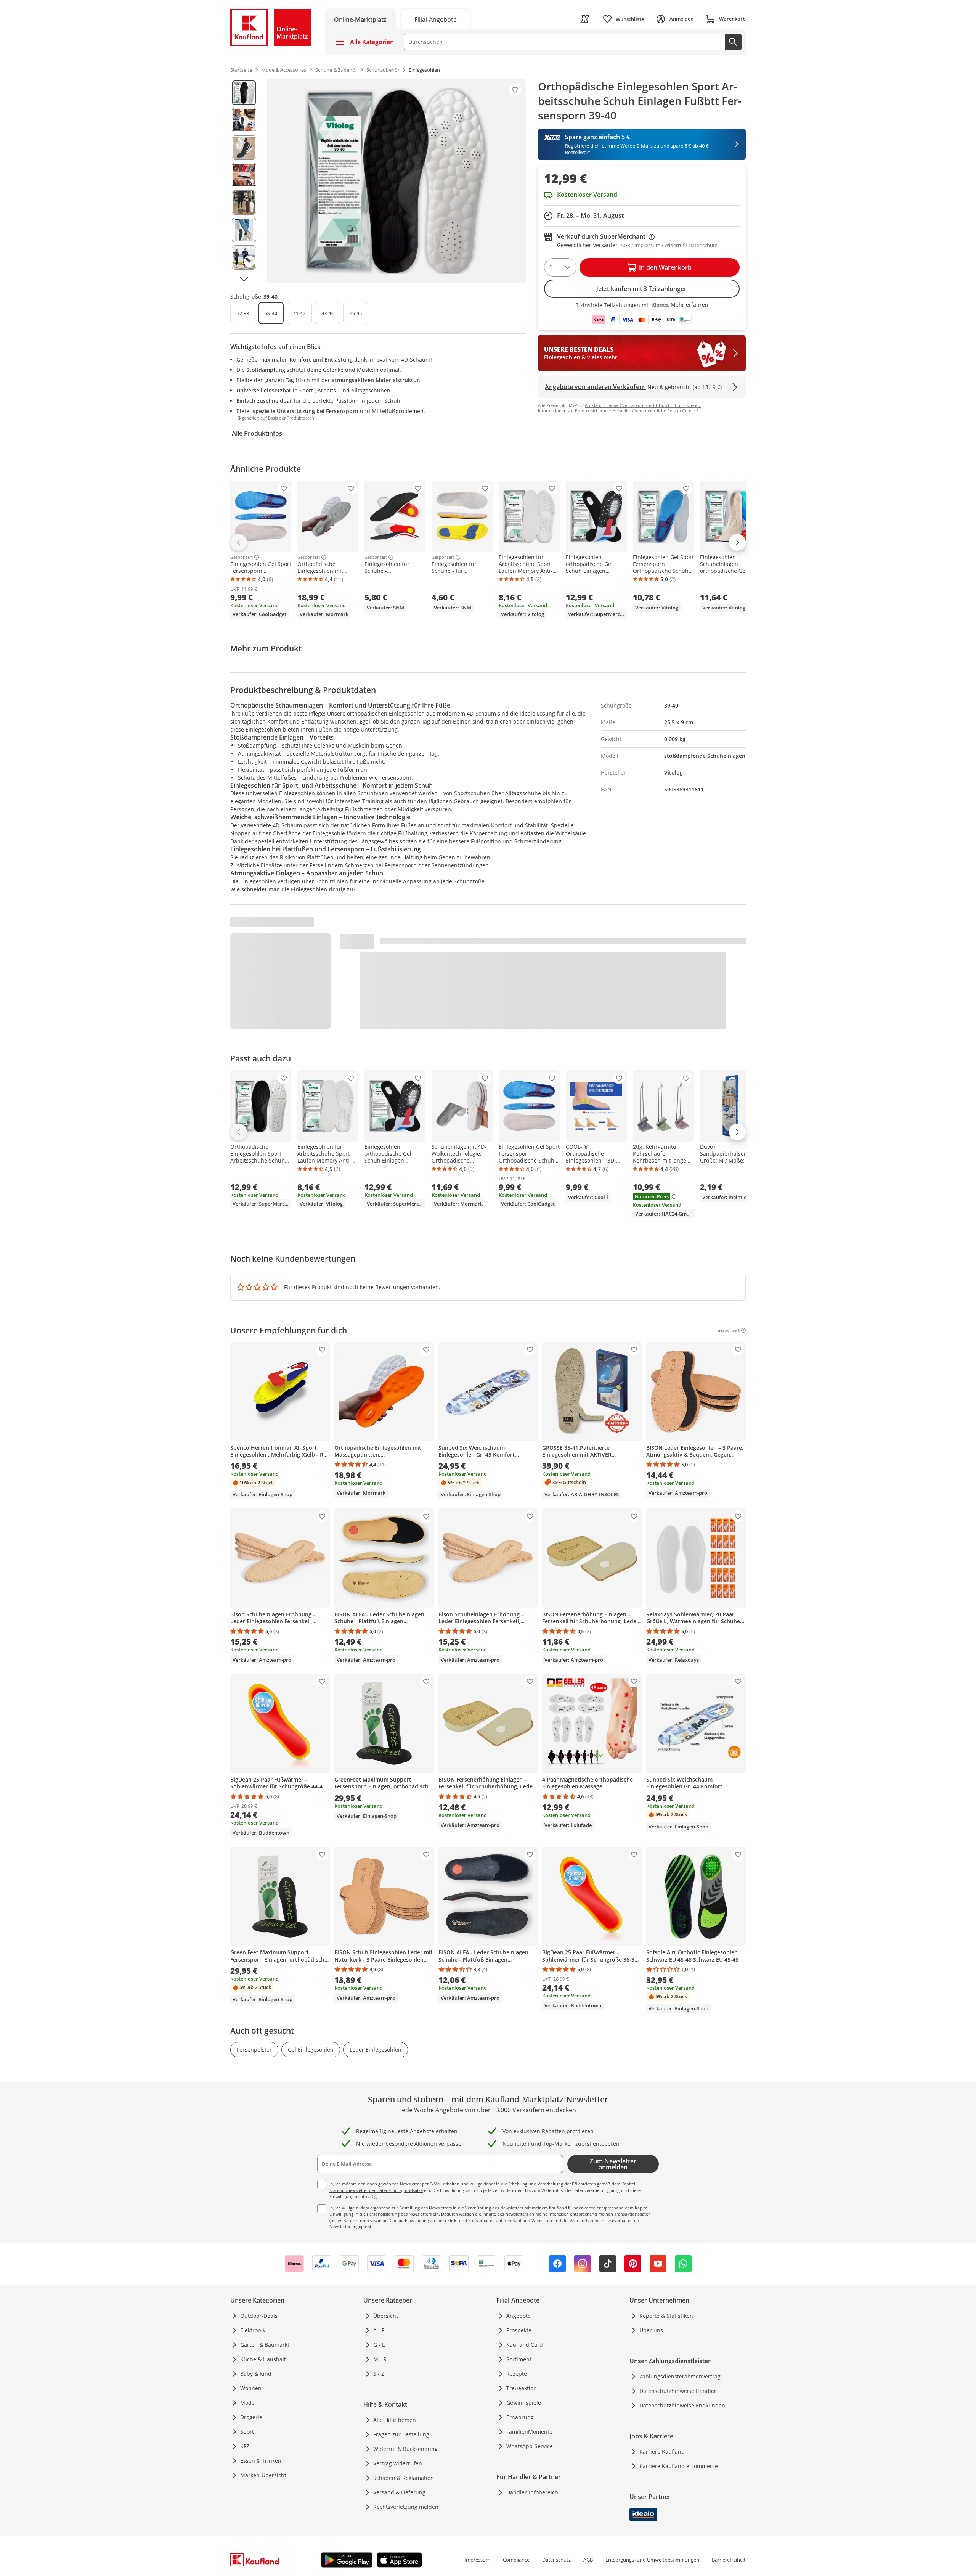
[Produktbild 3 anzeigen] (244, 148)
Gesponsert (242, 557)
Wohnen (251, 2388)
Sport (247, 2432)
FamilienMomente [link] (529, 2432)
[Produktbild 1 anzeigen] (244, 93)
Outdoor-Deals (259, 2316)
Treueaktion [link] (522, 2388)
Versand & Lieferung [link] (399, 2492)
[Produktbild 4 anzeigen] (244, 175)
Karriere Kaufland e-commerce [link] (679, 2466)
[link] (435, 19)
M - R (380, 2359)
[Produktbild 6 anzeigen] (244, 230)
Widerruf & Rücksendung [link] (405, 2449)
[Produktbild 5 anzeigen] (244, 203)
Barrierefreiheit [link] (729, 2560)
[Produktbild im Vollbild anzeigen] (396, 181)
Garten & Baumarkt (265, 2345)
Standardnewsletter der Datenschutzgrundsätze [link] (376, 2190)
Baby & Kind (256, 2374)
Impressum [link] (477, 2560)
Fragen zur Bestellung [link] (401, 2434)
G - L (379, 2345)
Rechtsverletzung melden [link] (406, 2507)
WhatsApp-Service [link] (530, 2446)
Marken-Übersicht (263, 2475)
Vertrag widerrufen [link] (398, 2463)
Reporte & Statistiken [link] (666, 2316)
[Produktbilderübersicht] (244, 181)
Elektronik (253, 2330)
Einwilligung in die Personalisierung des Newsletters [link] (380, 2214)
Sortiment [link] (519, 2359)
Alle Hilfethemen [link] (395, 2420)
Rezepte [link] (517, 2374)
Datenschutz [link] (556, 2560)
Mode (247, 2403)
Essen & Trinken (261, 2461)
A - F (379, 2330)
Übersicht (386, 2316)
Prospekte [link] (519, 2330)
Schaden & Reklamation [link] (404, 2478)
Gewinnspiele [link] (524, 2403)
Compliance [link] (516, 2560)
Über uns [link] (651, 2330)
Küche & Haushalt (263, 2359)
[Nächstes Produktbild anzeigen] (244, 279)
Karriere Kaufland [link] (662, 2451)
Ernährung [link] (520, 2417)
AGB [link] (588, 2560)
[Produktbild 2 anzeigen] (244, 120)
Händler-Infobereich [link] (532, 2492)
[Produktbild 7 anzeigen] (244, 257)
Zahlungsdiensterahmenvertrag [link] (680, 2376)
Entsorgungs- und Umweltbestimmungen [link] (652, 2560)
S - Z (379, 2374)
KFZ (245, 2446)
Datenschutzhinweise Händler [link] (678, 2391)
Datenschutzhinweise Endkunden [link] (682, 2405)
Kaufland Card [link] (525, 2345)
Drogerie (251, 2417)
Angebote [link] (518, 2316)
